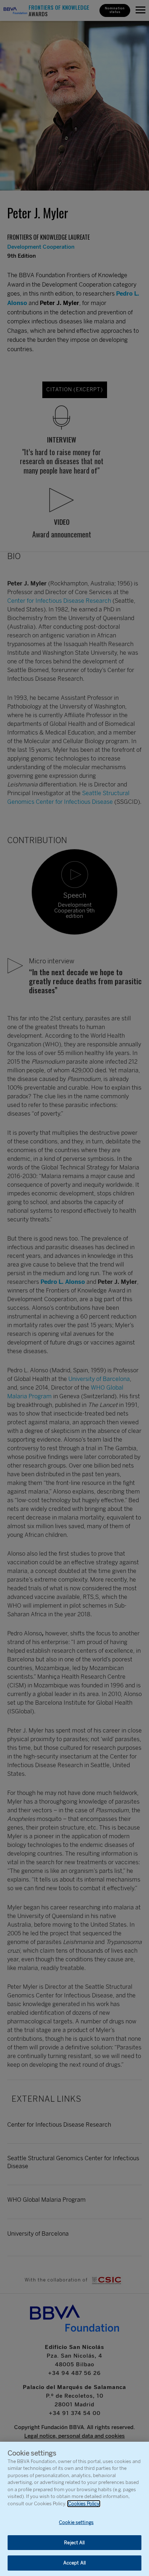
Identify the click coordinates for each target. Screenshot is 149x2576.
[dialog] (74, 2509)
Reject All (74, 2543)
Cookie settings (76, 2522)
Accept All (74, 2563)
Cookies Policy (84, 2504)
